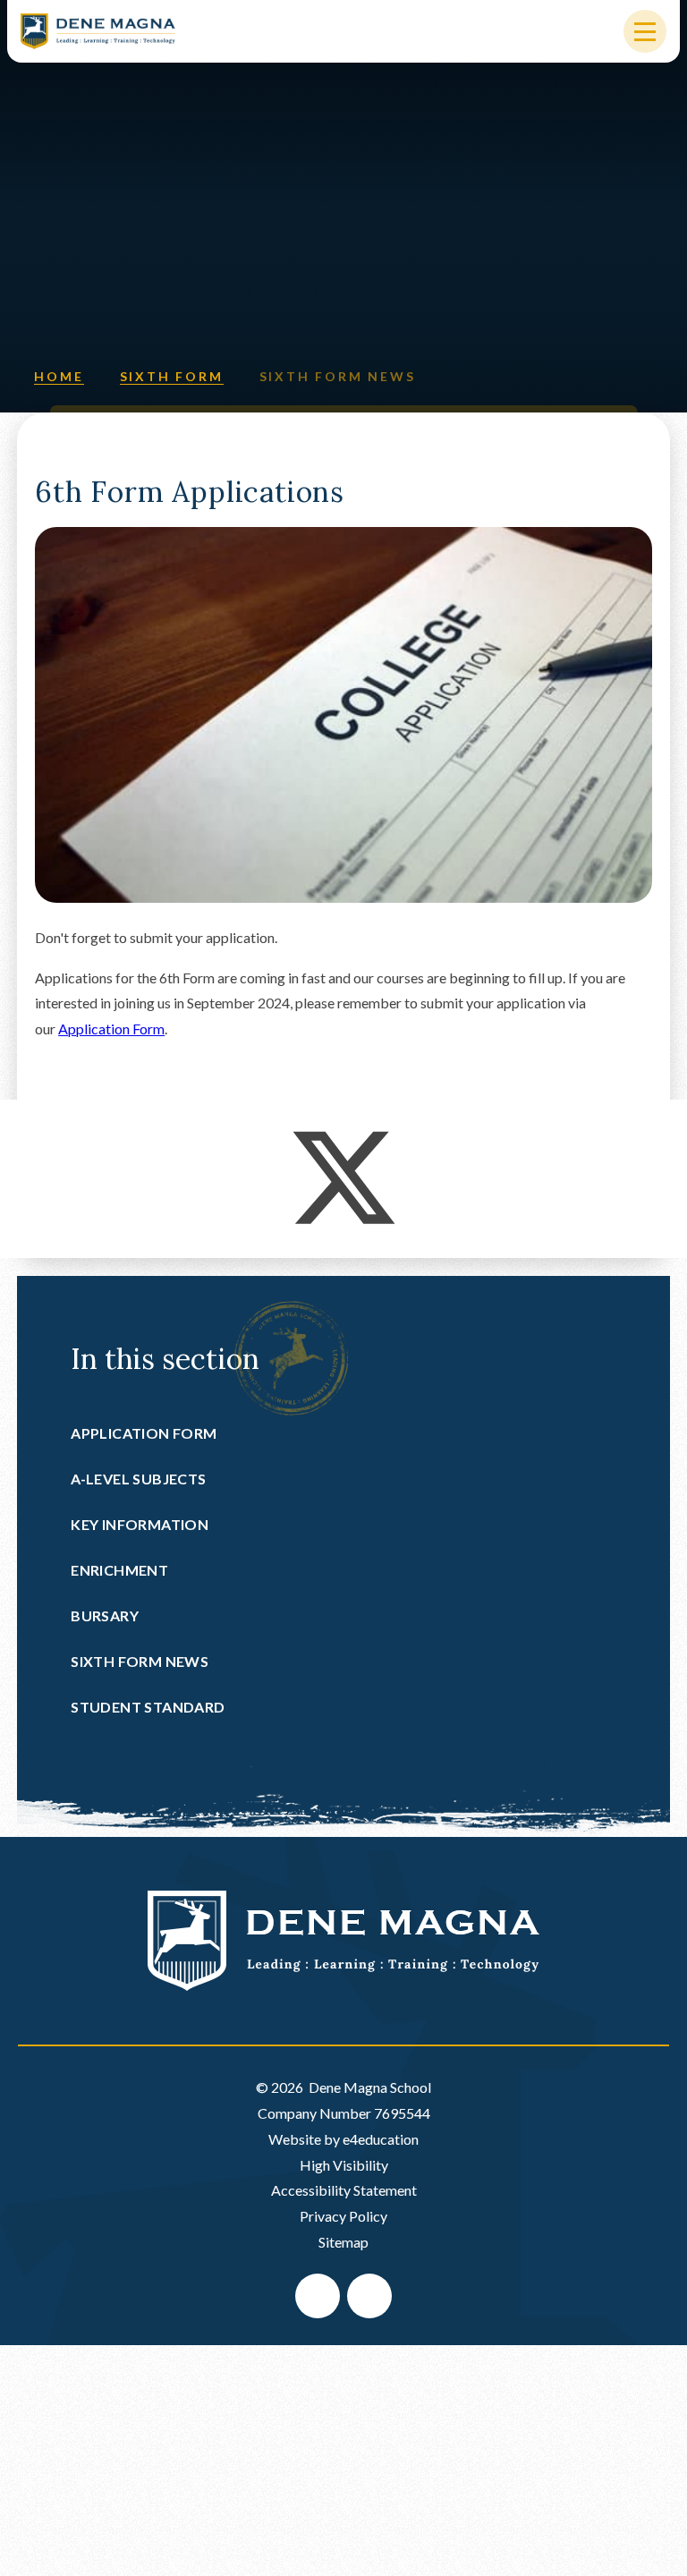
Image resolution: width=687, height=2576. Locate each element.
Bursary (105, 1615)
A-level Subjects (138, 1479)
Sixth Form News (338, 376)
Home (59, 376)
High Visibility (344, 2165)
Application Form (111, 1029)
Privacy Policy (343, 2216)
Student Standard (148, 1707)
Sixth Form (172, 376)
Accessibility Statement (344, 2190)
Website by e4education (343, 2139)
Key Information (140, 1524)
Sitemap (343, 2242)
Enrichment (119, 1570)
